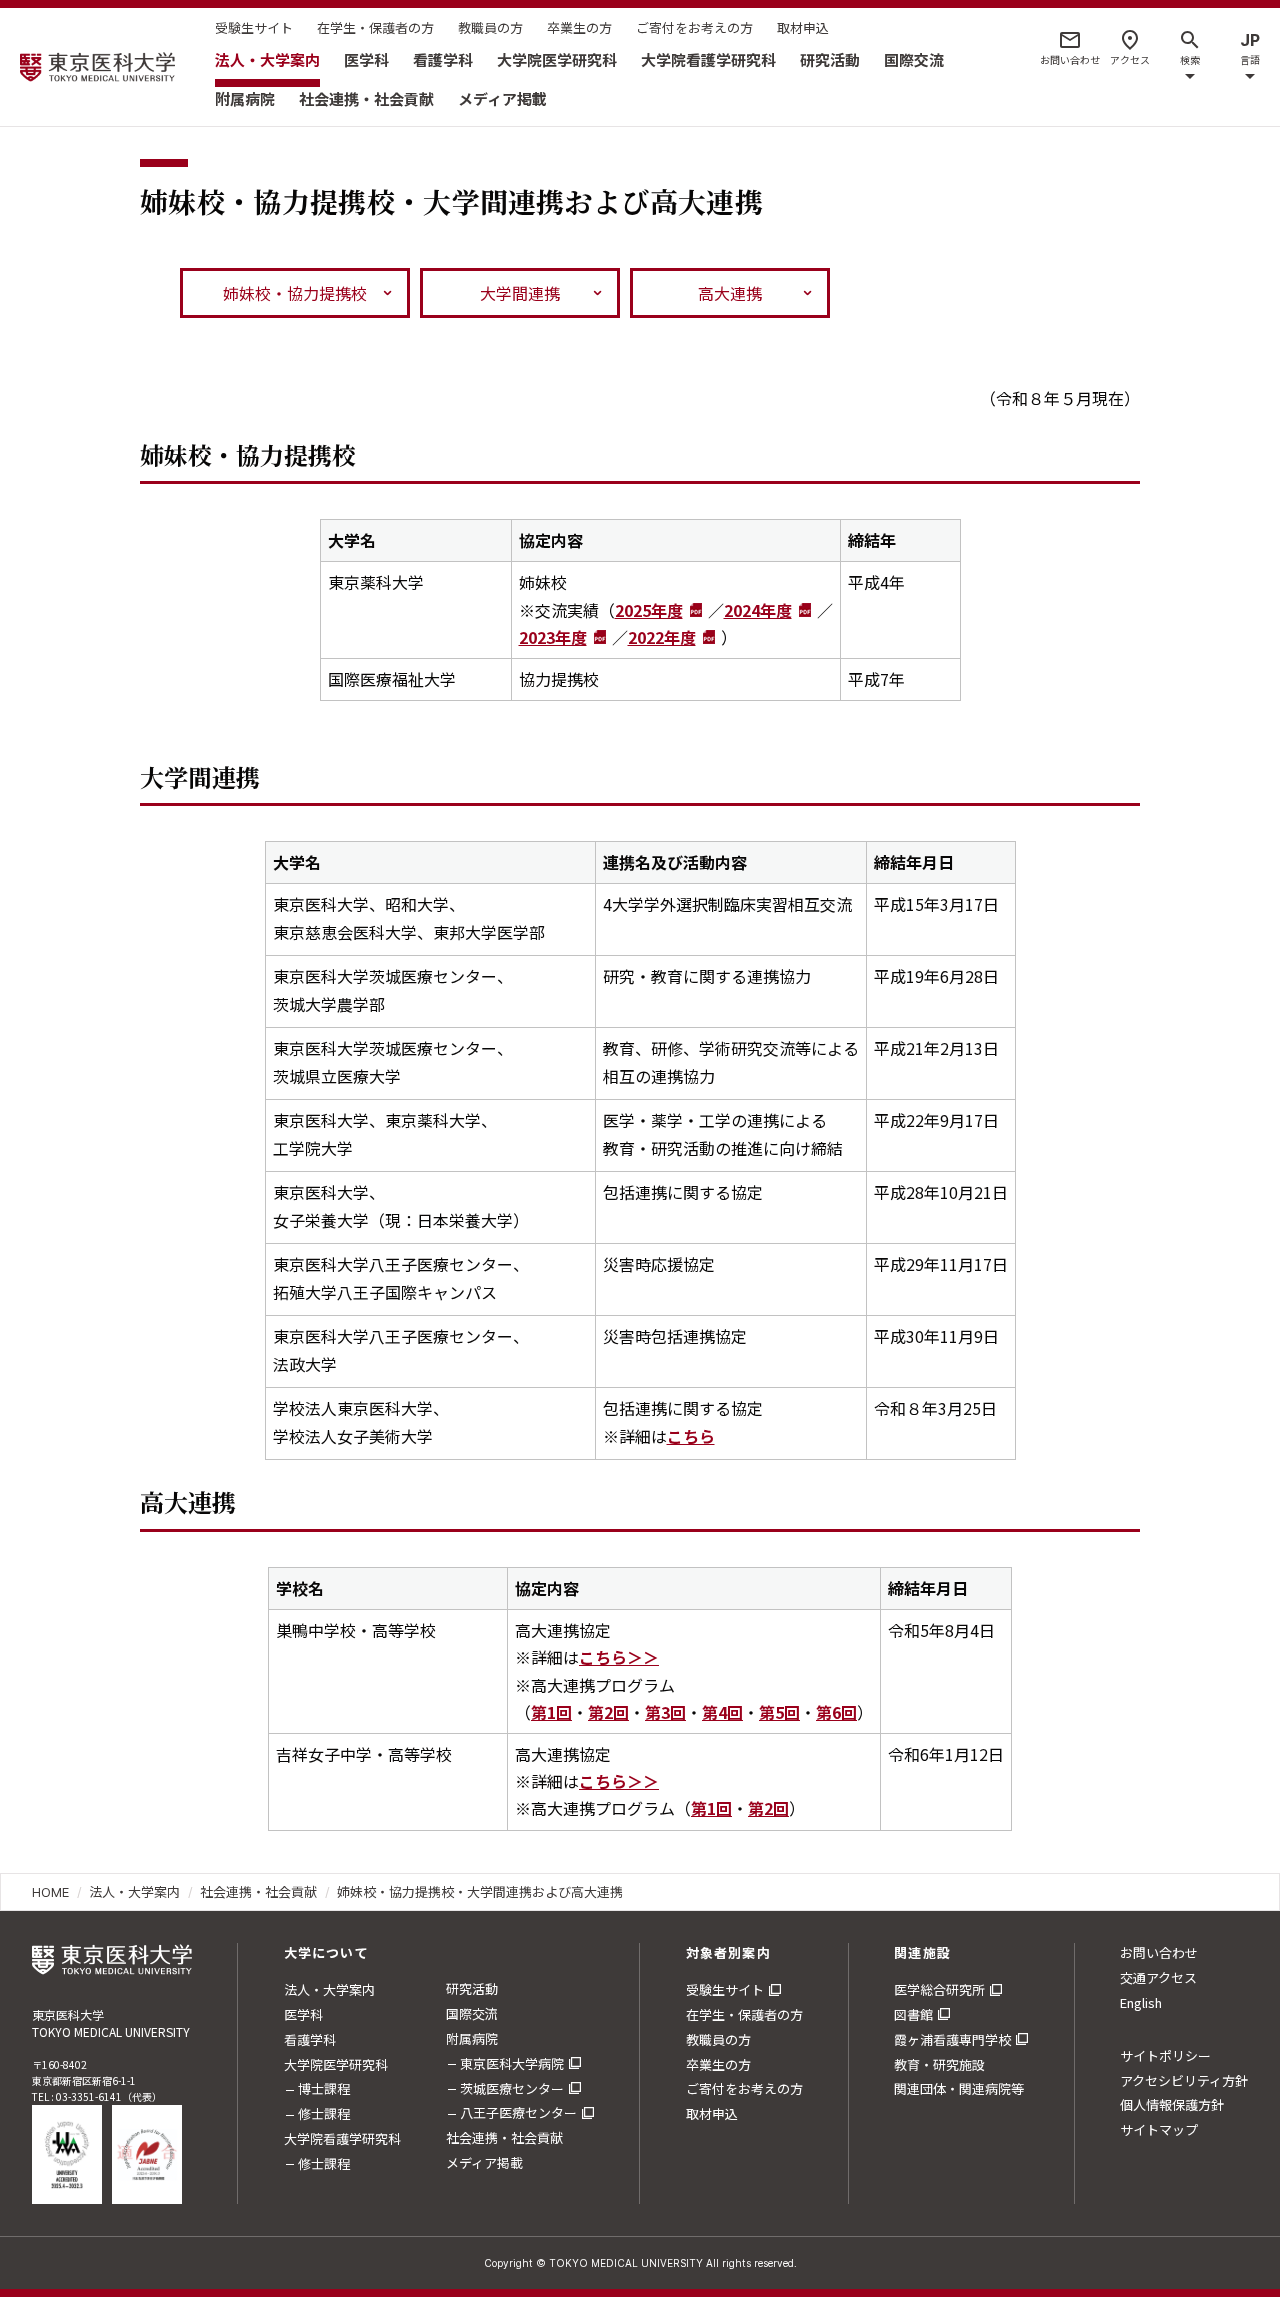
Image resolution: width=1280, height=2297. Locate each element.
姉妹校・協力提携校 (295, 293)
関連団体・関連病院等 (959, 2088)
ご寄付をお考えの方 (694, 28)
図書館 (913, 2014)
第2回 (608, 1712)
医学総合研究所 (939, 1989)
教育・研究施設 (939, 2064)
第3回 (665, 1712)
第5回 (779, 1712)
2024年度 (758, 610)
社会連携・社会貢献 (366, 98)
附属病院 (245, 98)
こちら (691, 1436)
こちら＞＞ (619, 1657)
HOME (50, 1892)
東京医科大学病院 (512, 2063)
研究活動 (830, 59)
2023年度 (553, 637)
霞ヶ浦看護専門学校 (952, 2039)
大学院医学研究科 (557, 59)
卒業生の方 (579, 28)
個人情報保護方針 (1172, 2104)
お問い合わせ (1159, 1952)
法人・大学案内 (267, 59)
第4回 (722, 1712)
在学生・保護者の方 (375, 28)
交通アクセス (1158, 1977)
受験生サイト (254, 28)
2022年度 (662, 637)
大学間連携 (520, 293)
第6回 (836, 1712)
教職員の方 (490, 28)
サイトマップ (1159, 2129)
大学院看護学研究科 (708, 59)
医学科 (366, 59)
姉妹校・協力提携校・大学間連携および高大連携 (480, 1892)
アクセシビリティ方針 (1184, 2080)
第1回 (551, 1712)
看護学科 (443, 59)
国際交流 (914, 59)
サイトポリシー (1165, 2055)
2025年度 (649, 610)
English (1141, 2002)
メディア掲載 (502, 98)
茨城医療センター (512, 2088)
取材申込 (803, 28)
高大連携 (730, 293)
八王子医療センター (518, 2112)
